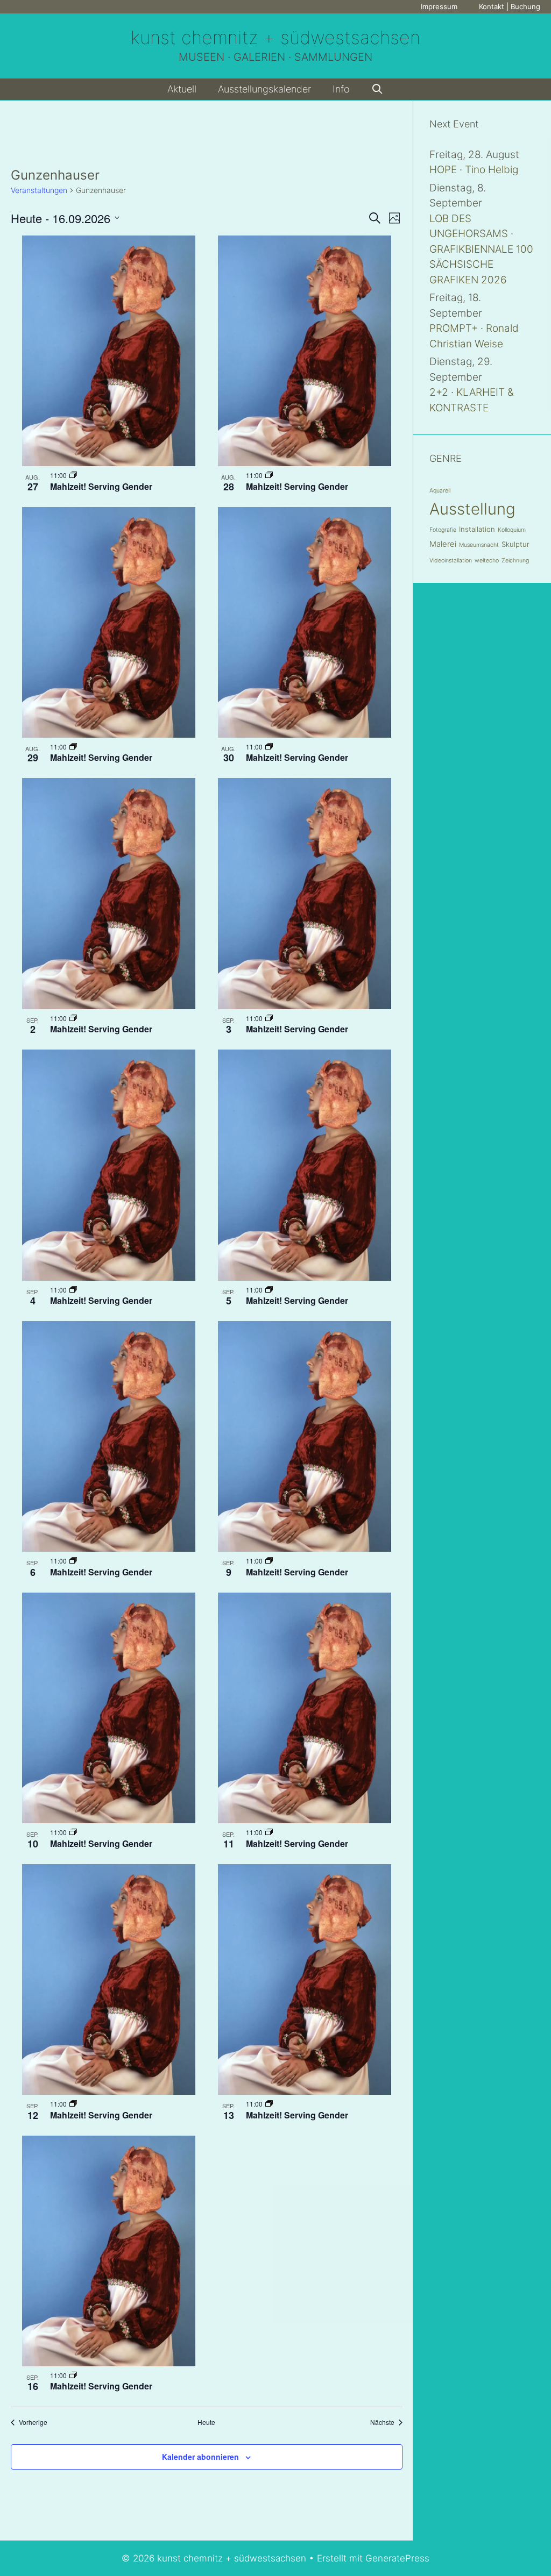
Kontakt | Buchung (510, 6)
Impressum (439, 6)
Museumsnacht (479, 545)
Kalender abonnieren (200, 2457)
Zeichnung (515, 561)
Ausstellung (472, 509)
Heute (206, 2422)
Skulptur (515, 544)
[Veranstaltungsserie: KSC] (73, 475)
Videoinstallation (451, 561)
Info (341, 89)
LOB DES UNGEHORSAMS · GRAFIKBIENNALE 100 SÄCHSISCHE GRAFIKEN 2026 (481, 249)
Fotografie (443, 530)
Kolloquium (512, 530)
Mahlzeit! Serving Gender (101, 486)
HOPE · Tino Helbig (474, 170)
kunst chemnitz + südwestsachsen (275, 37)
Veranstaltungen (39, 190)
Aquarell (440, 491)
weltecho (487, 561)
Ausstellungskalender (264, 89)
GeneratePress (397, 2558)
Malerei (443, 544)
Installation (477, 529)
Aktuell (182, 89)
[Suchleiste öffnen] (377, 89)
